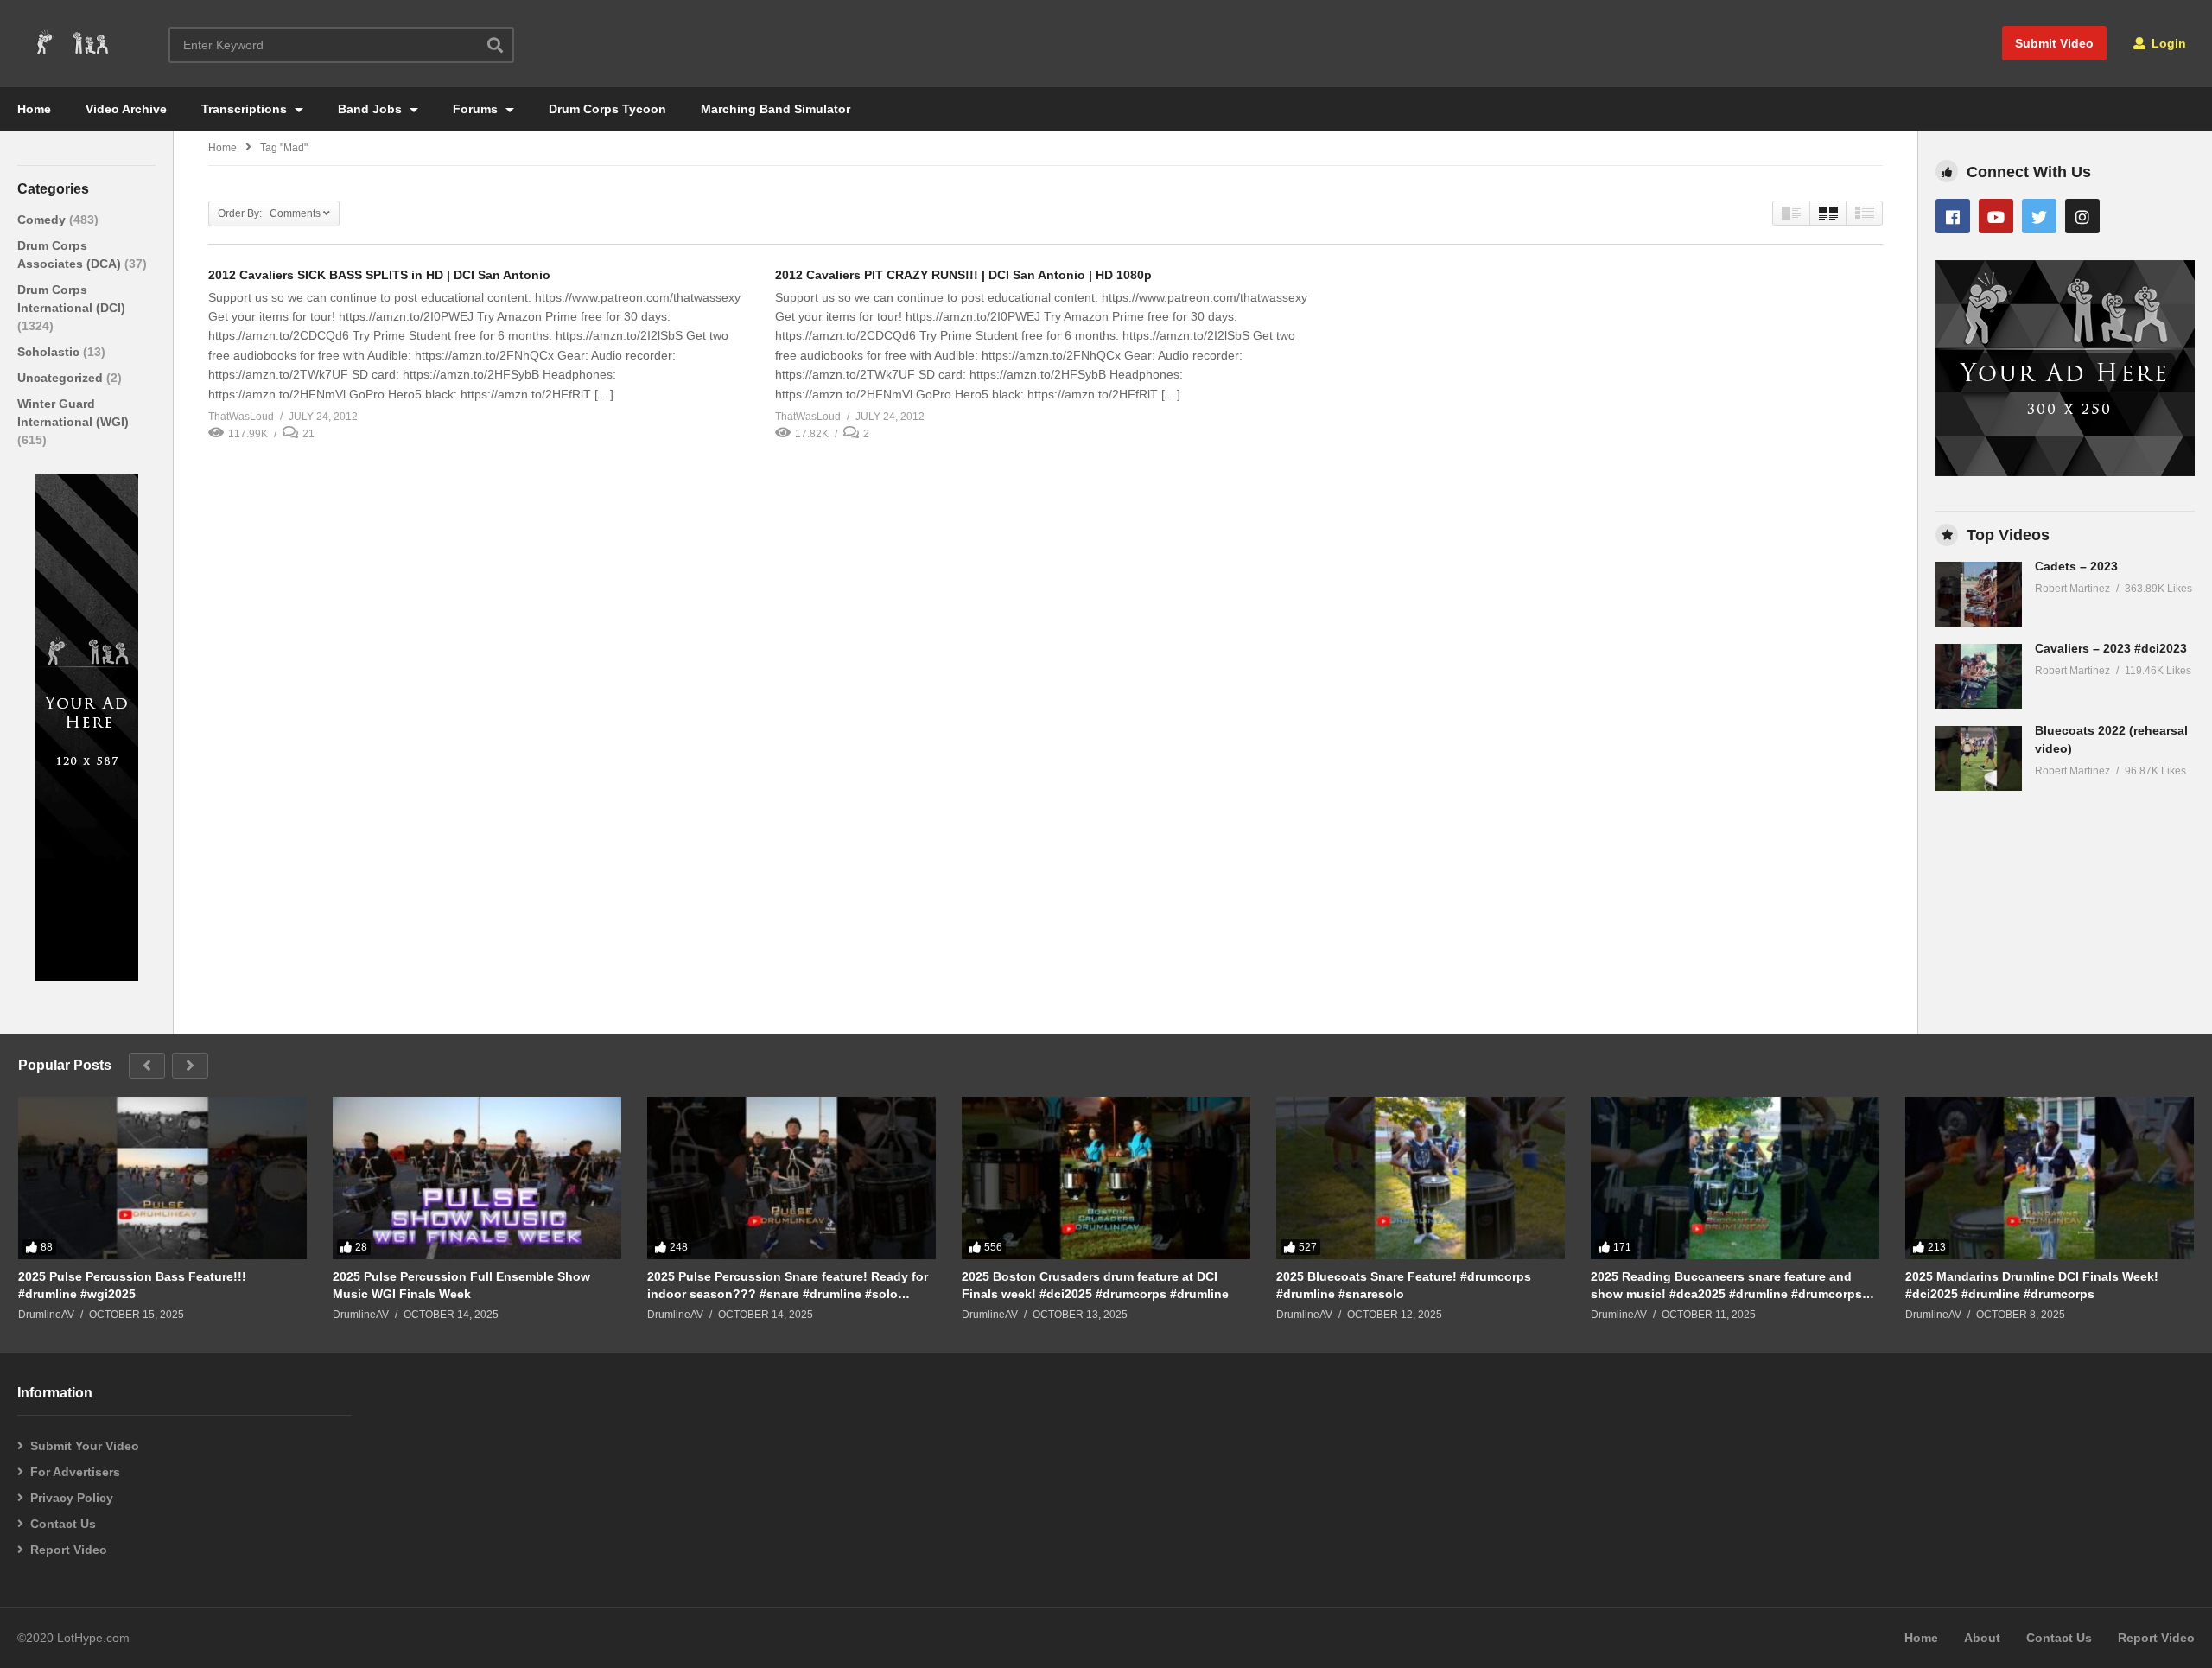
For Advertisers (75, 1472)
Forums (477, 109)
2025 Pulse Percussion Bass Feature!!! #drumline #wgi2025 (132, 1285)
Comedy (43, 220)
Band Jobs (372, 109)
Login (2167, 43)
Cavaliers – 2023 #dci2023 (2111, 648)
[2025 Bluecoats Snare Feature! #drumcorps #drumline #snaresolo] (1421, 1178)
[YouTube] (1996, 216)
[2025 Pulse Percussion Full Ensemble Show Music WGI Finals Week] (477, 1178)
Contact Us (63, 1524)
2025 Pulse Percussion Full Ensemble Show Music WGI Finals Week (461, 1285)
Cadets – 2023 (2076, 566)
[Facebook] (1953, 216)
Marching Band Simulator (775, 109)
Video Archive (126, 109)
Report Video (69, 1550)
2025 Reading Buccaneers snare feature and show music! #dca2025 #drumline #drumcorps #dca (1726, 1286)
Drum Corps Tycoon (607, 109)
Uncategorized (62, 378)
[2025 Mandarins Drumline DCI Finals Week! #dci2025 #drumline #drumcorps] (2050, 1178)
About (1982, 1638)
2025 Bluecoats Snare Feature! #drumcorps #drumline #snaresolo (1404, 1285)
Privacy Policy (72, 1498)
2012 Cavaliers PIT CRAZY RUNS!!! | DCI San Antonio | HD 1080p (963, 275)
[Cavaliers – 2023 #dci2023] (1979, 676)
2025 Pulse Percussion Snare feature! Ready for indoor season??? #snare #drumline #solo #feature (788, 1286)
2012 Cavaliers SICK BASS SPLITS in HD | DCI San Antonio (379, 275)
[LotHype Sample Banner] (86, 977)
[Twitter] (2039, 216)
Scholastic (50, 352)
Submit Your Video (85, 1446)
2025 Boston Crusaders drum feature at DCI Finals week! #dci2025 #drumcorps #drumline (1095, 1285)
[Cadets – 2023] (1979, 594)
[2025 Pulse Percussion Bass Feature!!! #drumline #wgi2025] (162, 1178)
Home (34, 109)
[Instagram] (2082, 216)
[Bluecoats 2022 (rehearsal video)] (1979, 758)
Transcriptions (246, 109)
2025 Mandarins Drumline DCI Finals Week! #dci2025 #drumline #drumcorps (2032, 1285)
